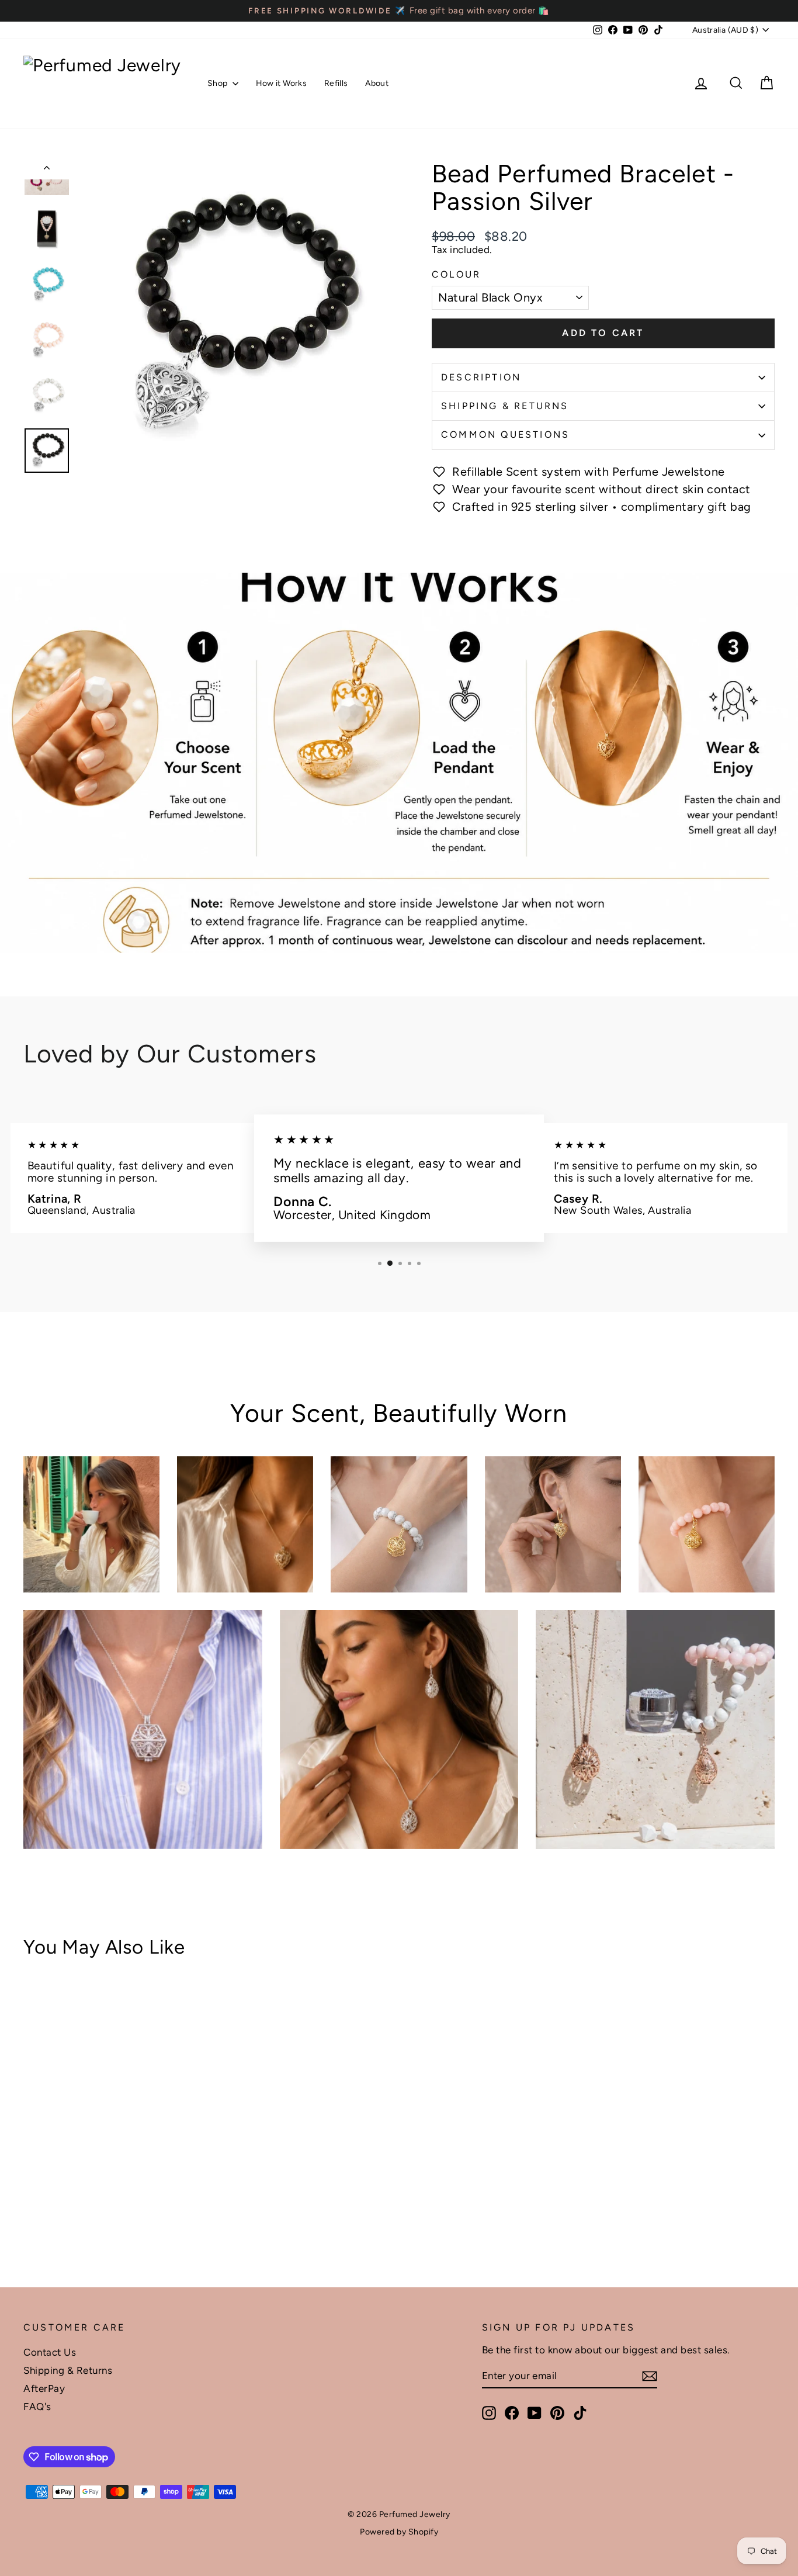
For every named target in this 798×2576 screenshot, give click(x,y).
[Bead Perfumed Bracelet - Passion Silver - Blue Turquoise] (47, 2218)
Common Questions (505, 434)
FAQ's (37, 2407)
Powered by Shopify (399, 2532)
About (377, 83)
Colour (456, 275)
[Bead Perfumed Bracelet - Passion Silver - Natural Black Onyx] (31, 2218)
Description (481, 377)
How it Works (281, 83)
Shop (218, 83)
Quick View (112, 2152)
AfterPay (44, 2388)
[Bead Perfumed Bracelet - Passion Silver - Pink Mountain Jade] (63, 2218)
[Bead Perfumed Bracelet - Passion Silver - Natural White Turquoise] (79, 2218)
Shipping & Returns (505, 406)
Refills (336, 83)
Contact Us (50, 2352)
